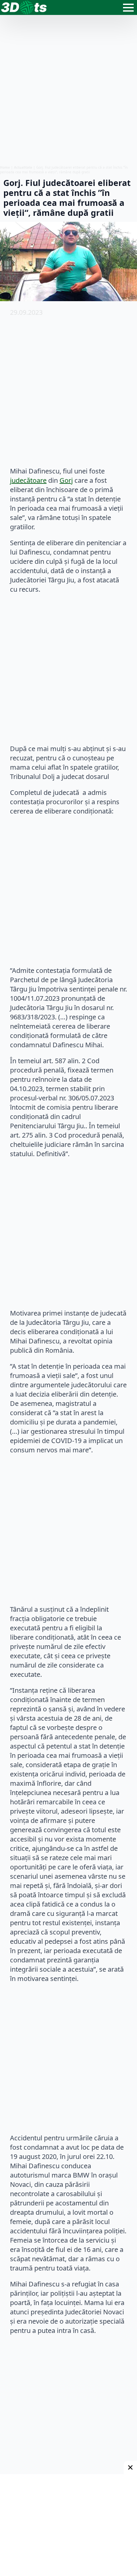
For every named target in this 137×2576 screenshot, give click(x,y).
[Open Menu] (128, 8)
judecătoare (28, 480)
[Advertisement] (68, 90)
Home (5, 167)
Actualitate (23, 167)
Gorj (66, 480)
